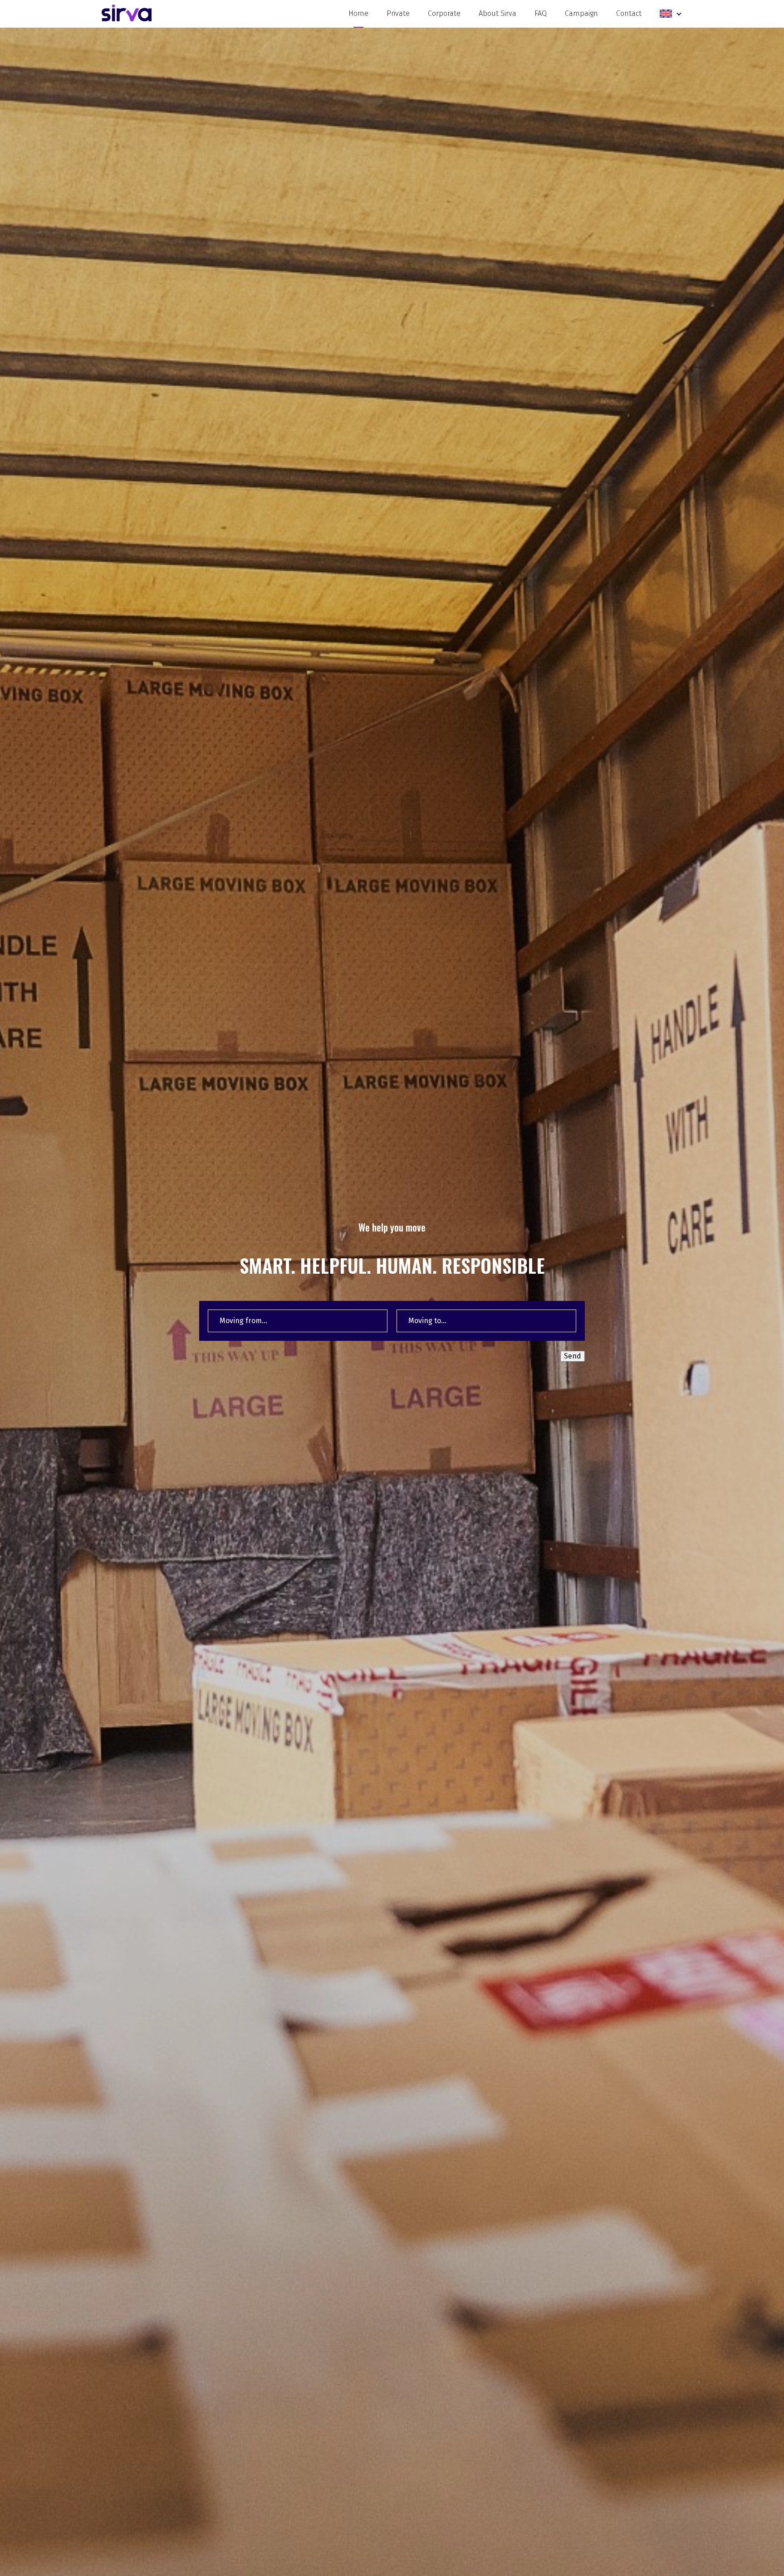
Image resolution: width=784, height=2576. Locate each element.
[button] (671, 14)
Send (573, 1356)
